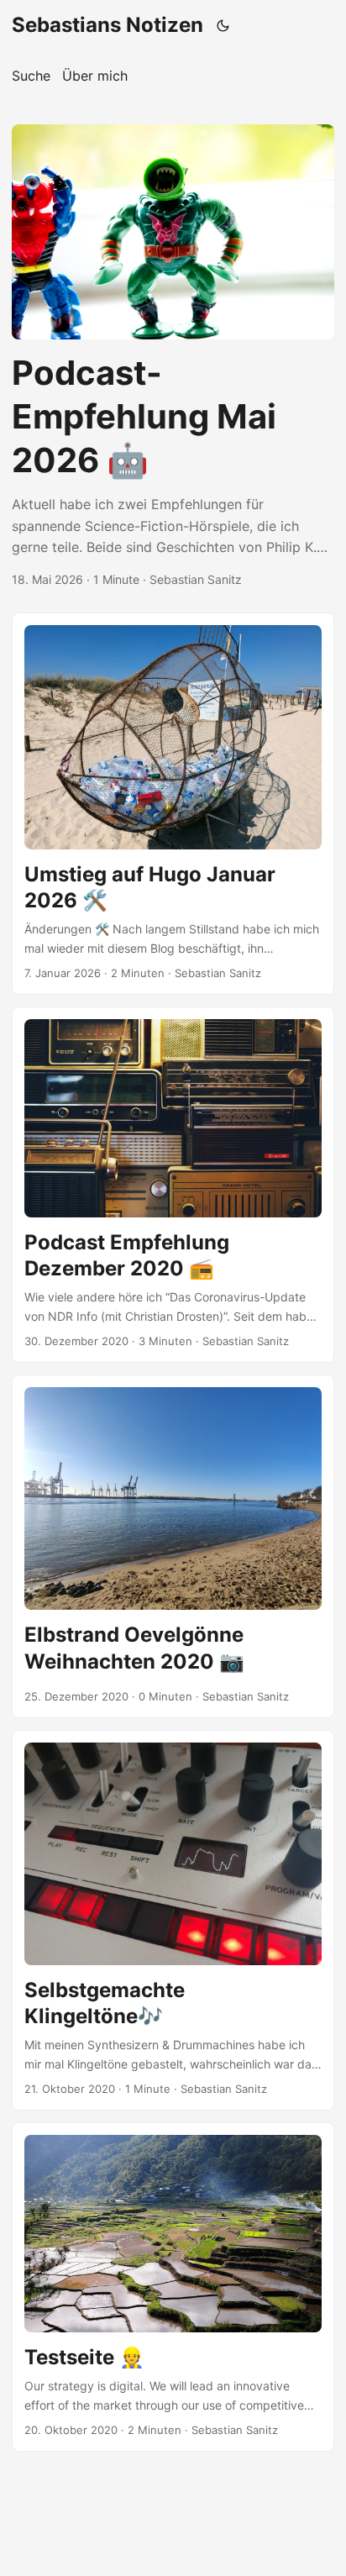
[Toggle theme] (223, 25)
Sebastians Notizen (107, 25)
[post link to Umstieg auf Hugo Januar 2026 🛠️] (173, 804)
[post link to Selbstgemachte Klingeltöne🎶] (173, 1920)
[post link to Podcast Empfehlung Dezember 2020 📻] (173, 1185)
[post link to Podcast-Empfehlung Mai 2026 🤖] (173, 357)
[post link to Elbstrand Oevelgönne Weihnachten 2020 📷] (173, 1546)
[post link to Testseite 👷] (173, 2287)
